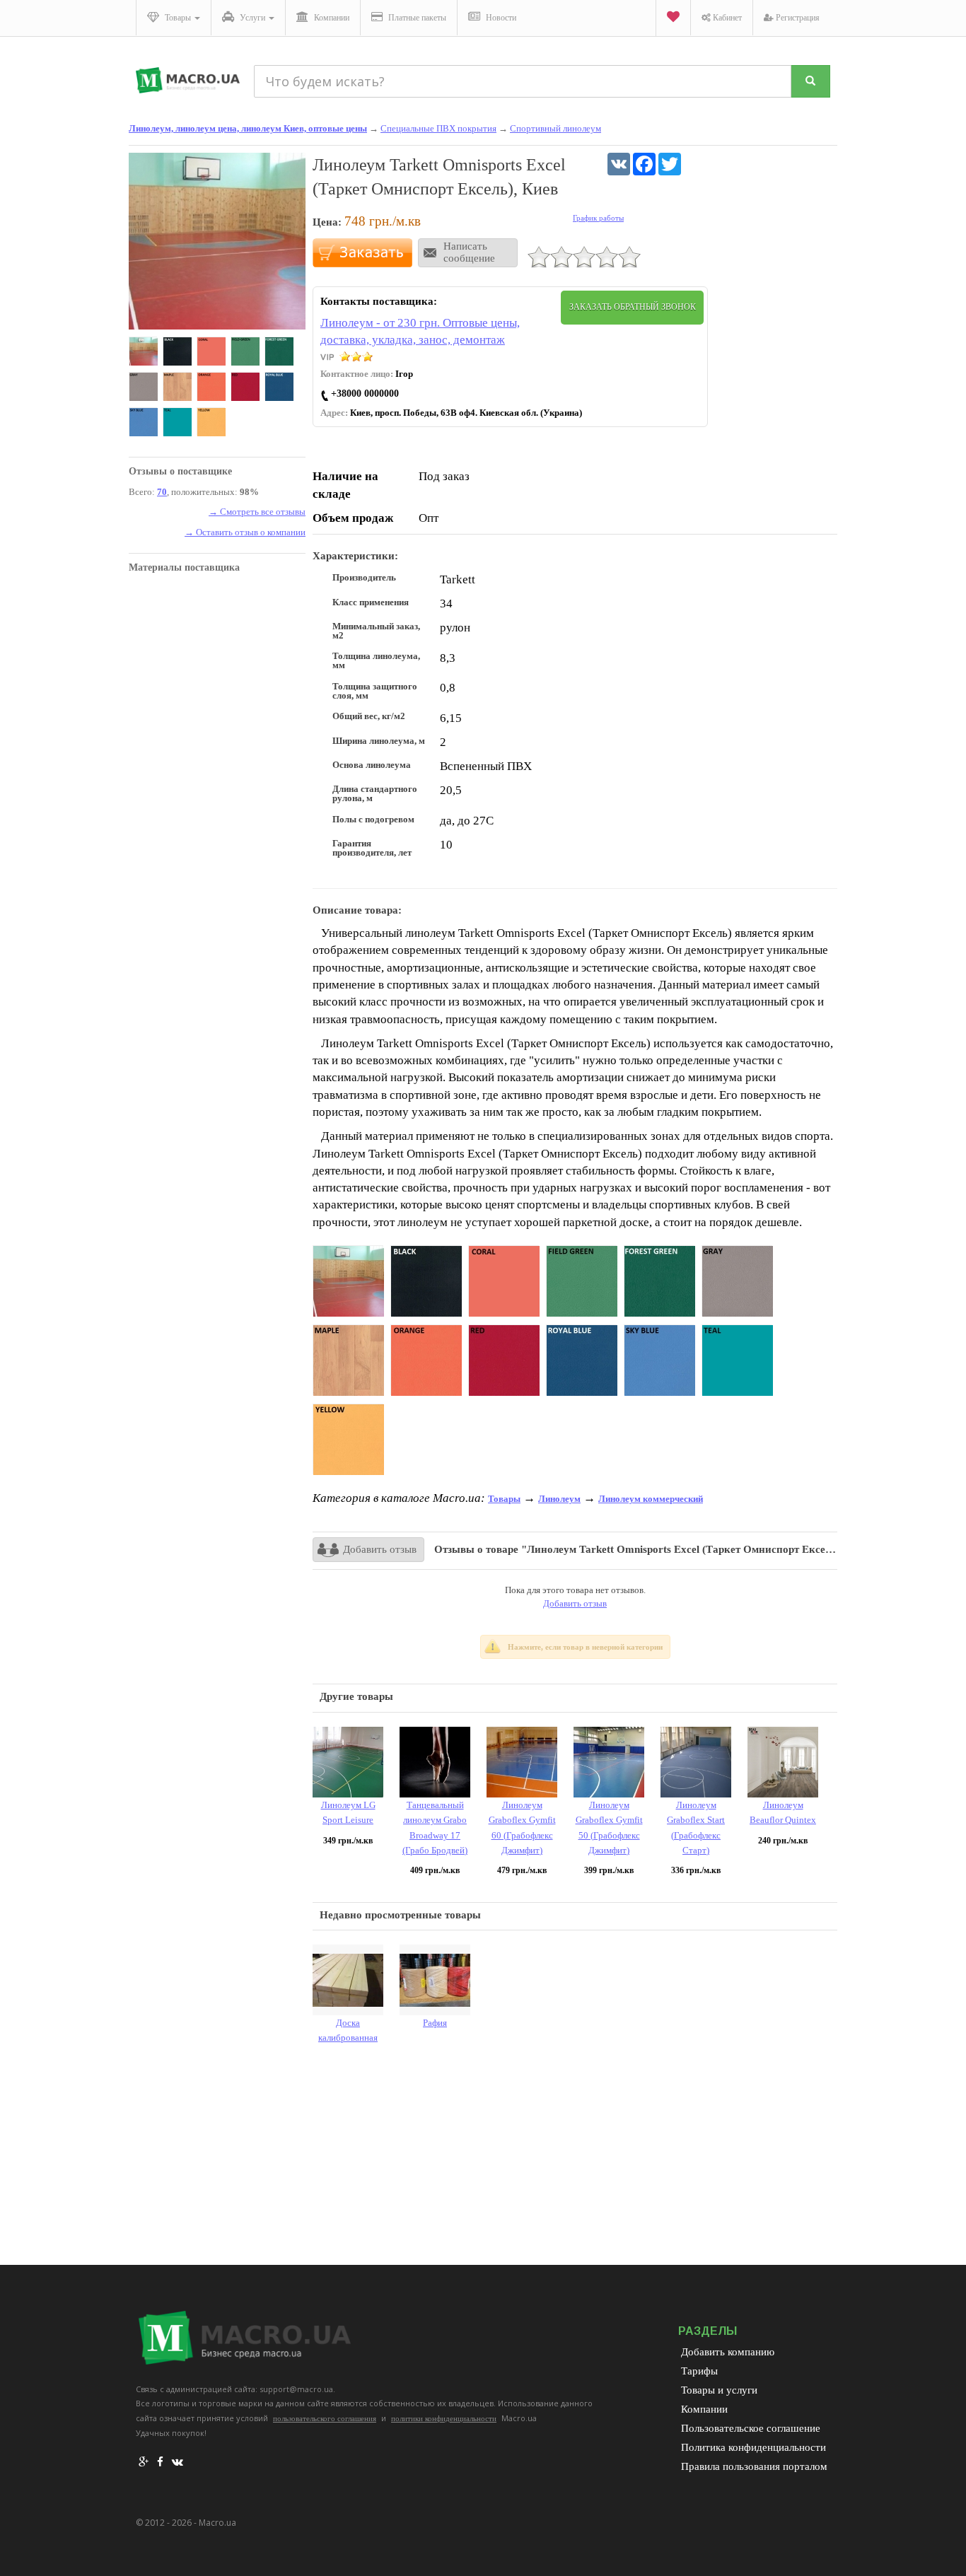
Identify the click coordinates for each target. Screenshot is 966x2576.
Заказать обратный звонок (633, 307)
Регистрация (797, 18)
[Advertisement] (575, 2159)
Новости (500, 18)
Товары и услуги (719, 2390)
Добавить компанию (728, 2352)
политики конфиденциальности (444, 2418)
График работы (598, 218)
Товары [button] (178, 18)
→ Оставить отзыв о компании (245, 532)
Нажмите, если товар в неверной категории (585, 1647)
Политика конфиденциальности (753, 2447)
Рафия (435, 2023)
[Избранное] (673, 18)
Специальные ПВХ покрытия (438, 128)
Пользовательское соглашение (751, 2428)
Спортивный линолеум (555, 128)
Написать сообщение (469, 252)
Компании (331, 18)
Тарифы (699, 2371)
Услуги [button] (252, 18)
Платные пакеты (416, 18)
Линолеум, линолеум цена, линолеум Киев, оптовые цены (248, 128)
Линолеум (559, 1499)
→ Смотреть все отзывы (257, 512)
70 (162, 492)
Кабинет (726, 18)
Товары (504, 1499)
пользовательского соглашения (325, 2418)
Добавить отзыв (380, 1549)
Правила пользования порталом (754, 2466)
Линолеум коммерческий (651, 1499)
